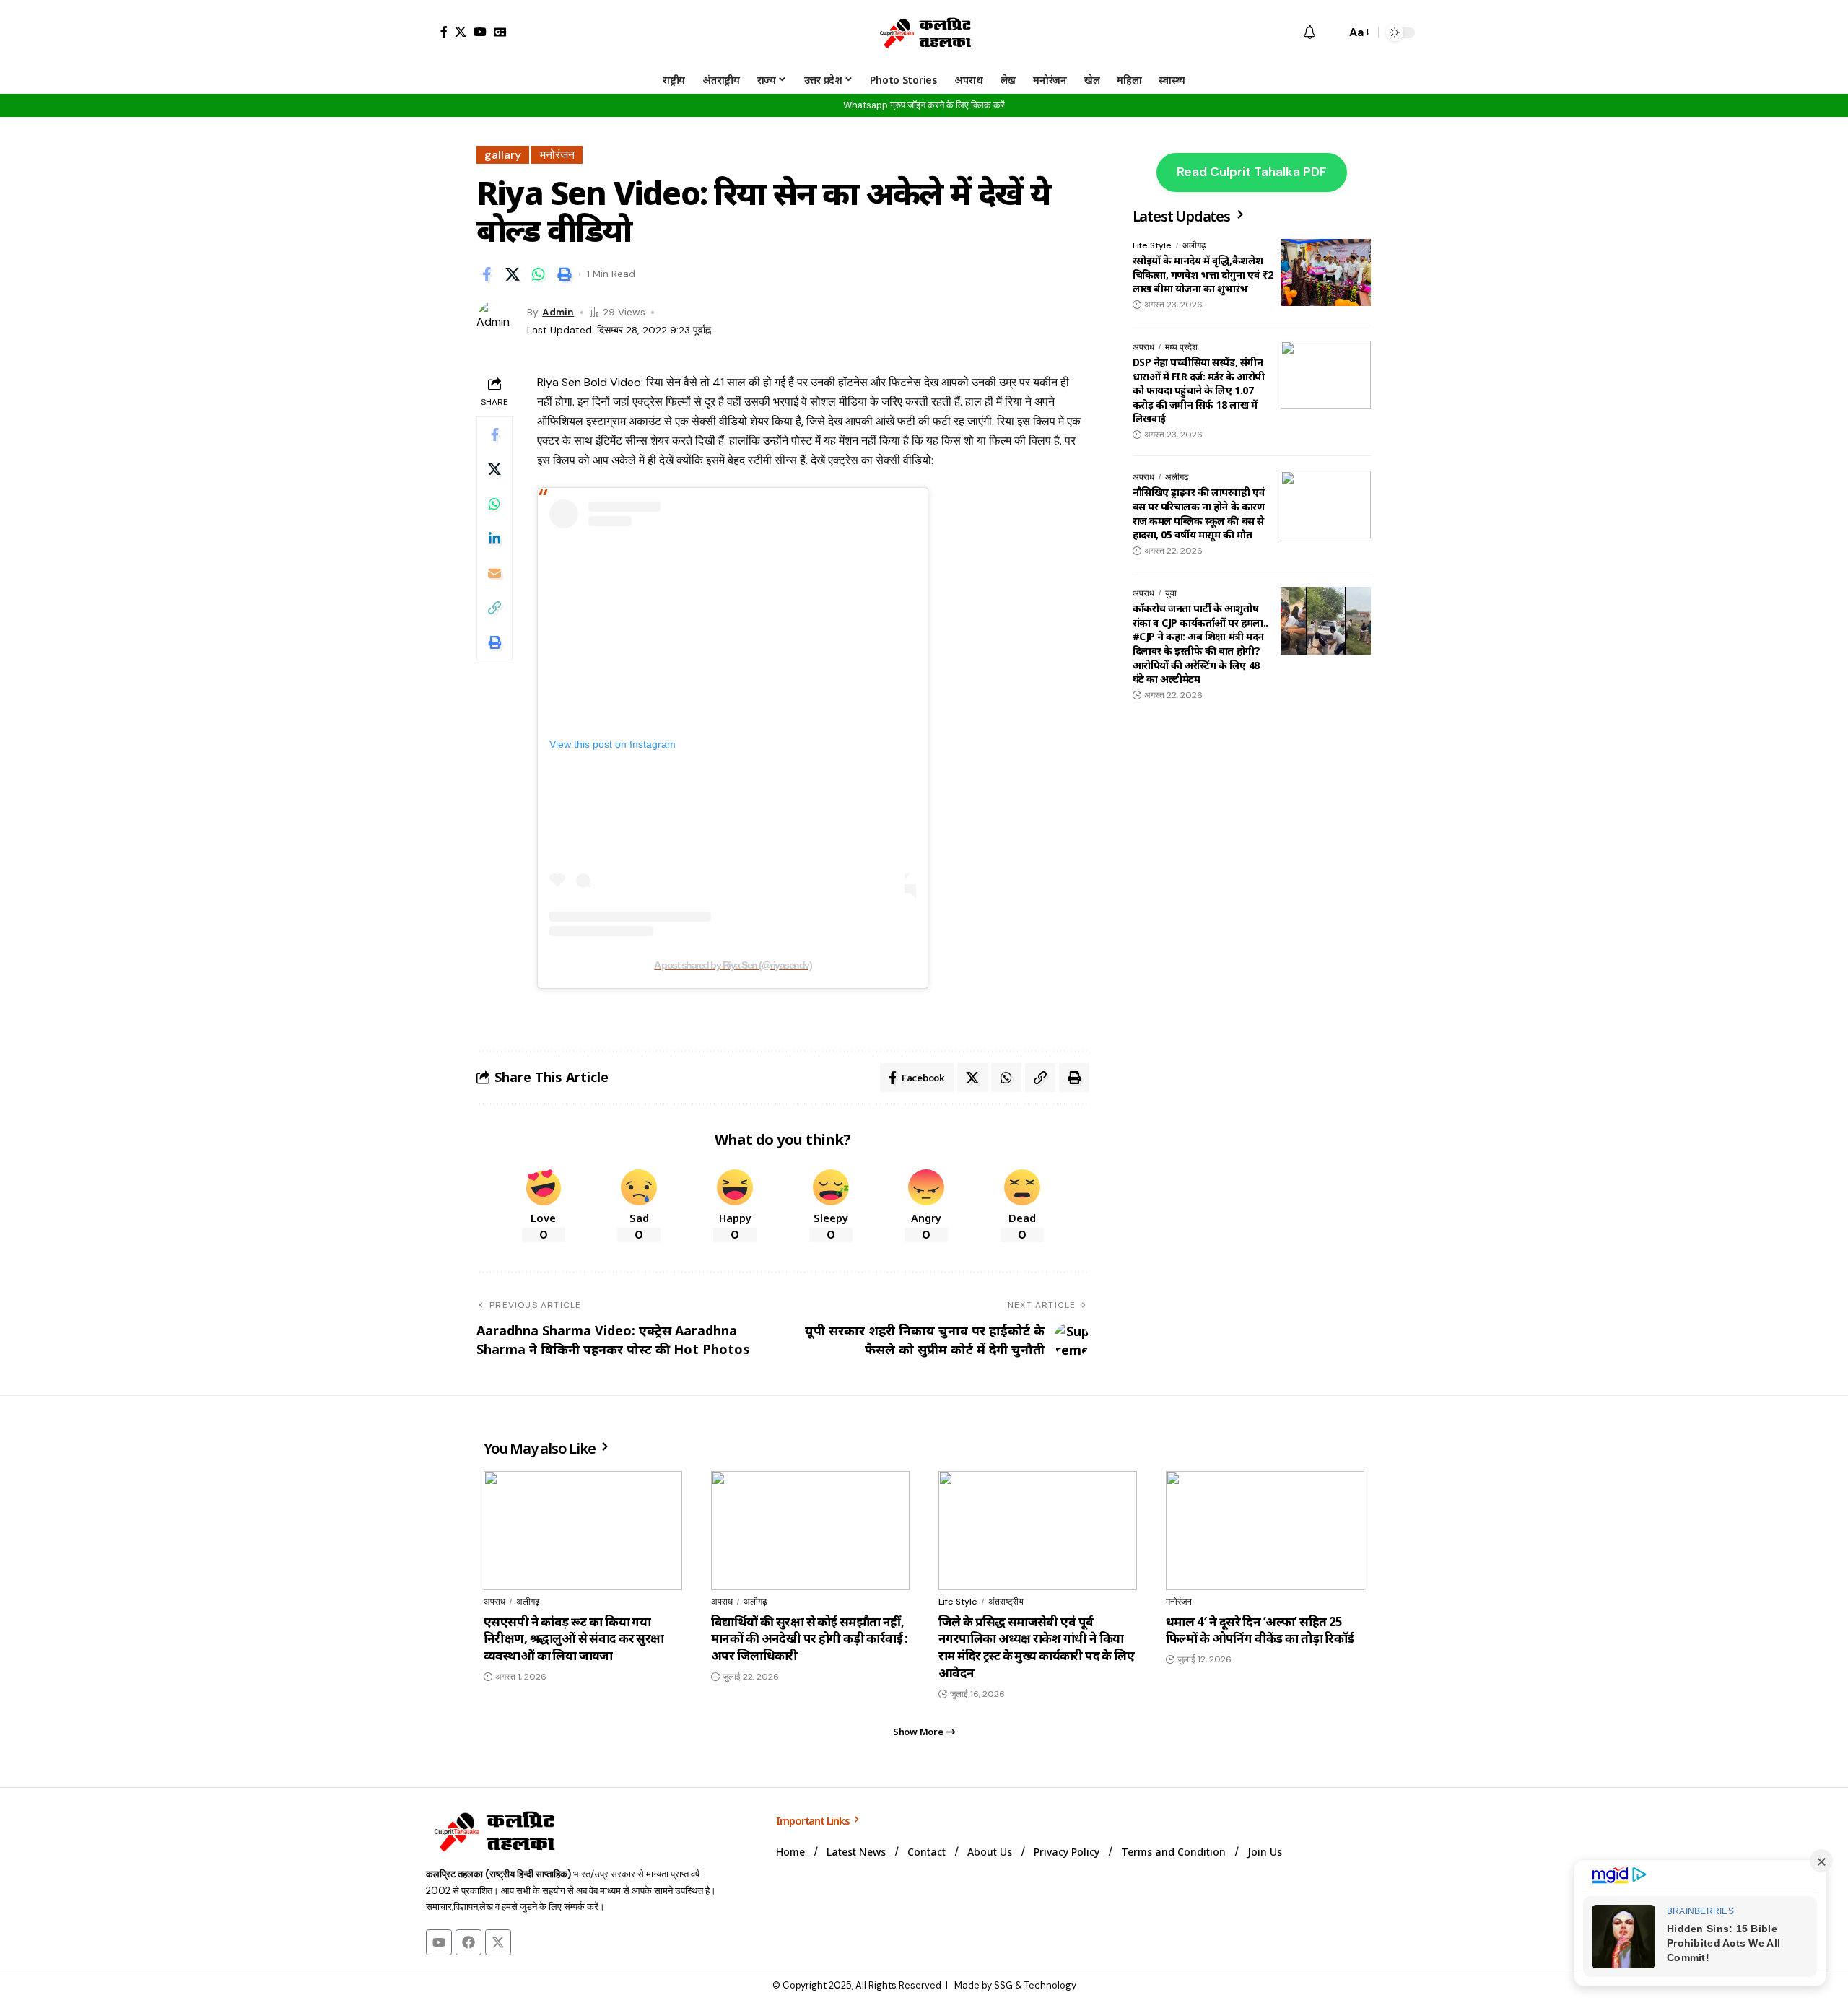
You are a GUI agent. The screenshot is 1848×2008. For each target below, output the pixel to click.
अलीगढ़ (1194, 245)
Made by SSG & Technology (1015, 1985)
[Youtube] (439, 1942)
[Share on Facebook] (487, 274)
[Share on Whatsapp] (539, 274)
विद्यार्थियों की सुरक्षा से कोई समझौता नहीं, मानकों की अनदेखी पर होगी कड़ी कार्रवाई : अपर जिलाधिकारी (810, 1639)
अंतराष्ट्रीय (1006, 1602)
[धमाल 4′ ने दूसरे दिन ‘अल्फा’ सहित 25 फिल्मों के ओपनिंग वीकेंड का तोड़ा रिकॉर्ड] (1265, 1531)
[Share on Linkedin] (494, 538)
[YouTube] (480, 32)
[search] (1331, 32)
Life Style (1152, 245)
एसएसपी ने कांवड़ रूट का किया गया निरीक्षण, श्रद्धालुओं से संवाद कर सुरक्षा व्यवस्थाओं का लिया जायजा (574, 1639)
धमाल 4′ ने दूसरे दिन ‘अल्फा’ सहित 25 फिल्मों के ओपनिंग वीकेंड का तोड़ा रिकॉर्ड (1260, 1630)
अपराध (1143, 347)
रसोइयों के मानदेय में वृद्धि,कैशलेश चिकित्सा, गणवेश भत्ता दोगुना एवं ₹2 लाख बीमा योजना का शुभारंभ (1203, 274)
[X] (461, 32)
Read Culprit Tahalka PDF (1252, 172)
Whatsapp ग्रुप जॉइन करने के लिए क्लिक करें (924, 105)
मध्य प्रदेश (1181, 347)
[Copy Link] (494, 608)
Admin (558, 312)
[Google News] (500, 32)
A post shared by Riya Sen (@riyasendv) (733, 965)
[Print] (565, 274)
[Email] (494, 573)
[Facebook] (444, 32)
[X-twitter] (498, 1942)
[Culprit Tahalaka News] (924, 32)
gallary (503, 155)
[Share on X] (513, 274)
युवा (1171, 593)
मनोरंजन (557, 155)
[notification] (1309, 33)
